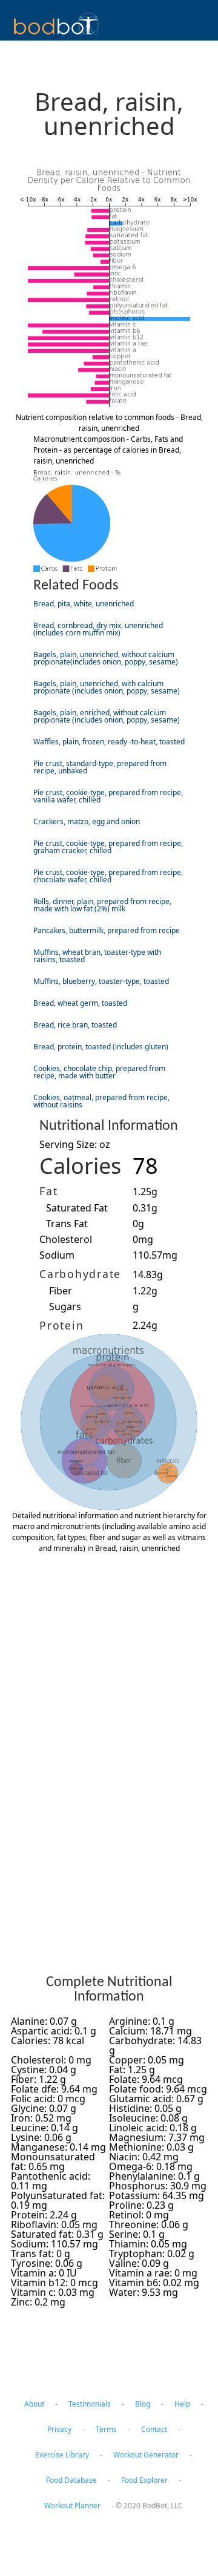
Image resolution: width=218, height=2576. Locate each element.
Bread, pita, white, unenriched (84, 604)
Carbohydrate (80, 1274)
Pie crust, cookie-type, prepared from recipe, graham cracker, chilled (108, 847)
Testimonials (90, 2404)
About (34, 2404)
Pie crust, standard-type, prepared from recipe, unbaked (100, 767)
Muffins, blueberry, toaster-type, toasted (101, 981)
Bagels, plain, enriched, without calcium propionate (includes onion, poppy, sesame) (107, 716)
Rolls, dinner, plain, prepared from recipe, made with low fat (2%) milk (102, 905)
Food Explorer (144, 2480)
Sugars (65, 1306)
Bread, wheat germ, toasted (80, 1003)
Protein (61, 1325)
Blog (143, 2404)
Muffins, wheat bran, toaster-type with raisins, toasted (97, 956)
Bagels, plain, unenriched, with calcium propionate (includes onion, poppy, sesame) (107, 687)
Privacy (59, 2429)
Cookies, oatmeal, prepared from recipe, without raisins (101, 1101)
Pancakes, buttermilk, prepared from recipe (107, 930)
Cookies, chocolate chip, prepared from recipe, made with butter (99, 1072)
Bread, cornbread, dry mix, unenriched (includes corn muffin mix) (98, 629)
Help (182, 2404)
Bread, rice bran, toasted (75, 1025)
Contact (154, 2429)
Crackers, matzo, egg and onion (87, 821)
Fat (48, 1191)
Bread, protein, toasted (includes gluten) (101, 1047)
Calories (80, 1166)
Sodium (57, 1255)
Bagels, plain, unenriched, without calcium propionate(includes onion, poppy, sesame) (106, 658)
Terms (106, 2429)
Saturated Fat (77, 1208)
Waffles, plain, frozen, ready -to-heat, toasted (109, 742)
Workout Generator (146, 2455)
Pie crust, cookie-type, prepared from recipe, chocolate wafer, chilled (108, 876)
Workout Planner (72, 2506)
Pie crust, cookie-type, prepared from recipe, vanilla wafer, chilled (108, 796)
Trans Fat (67, 1224)
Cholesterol (66, 1239)
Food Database (71, 2480)
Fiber (61, 1291)
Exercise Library (62, 2455)
